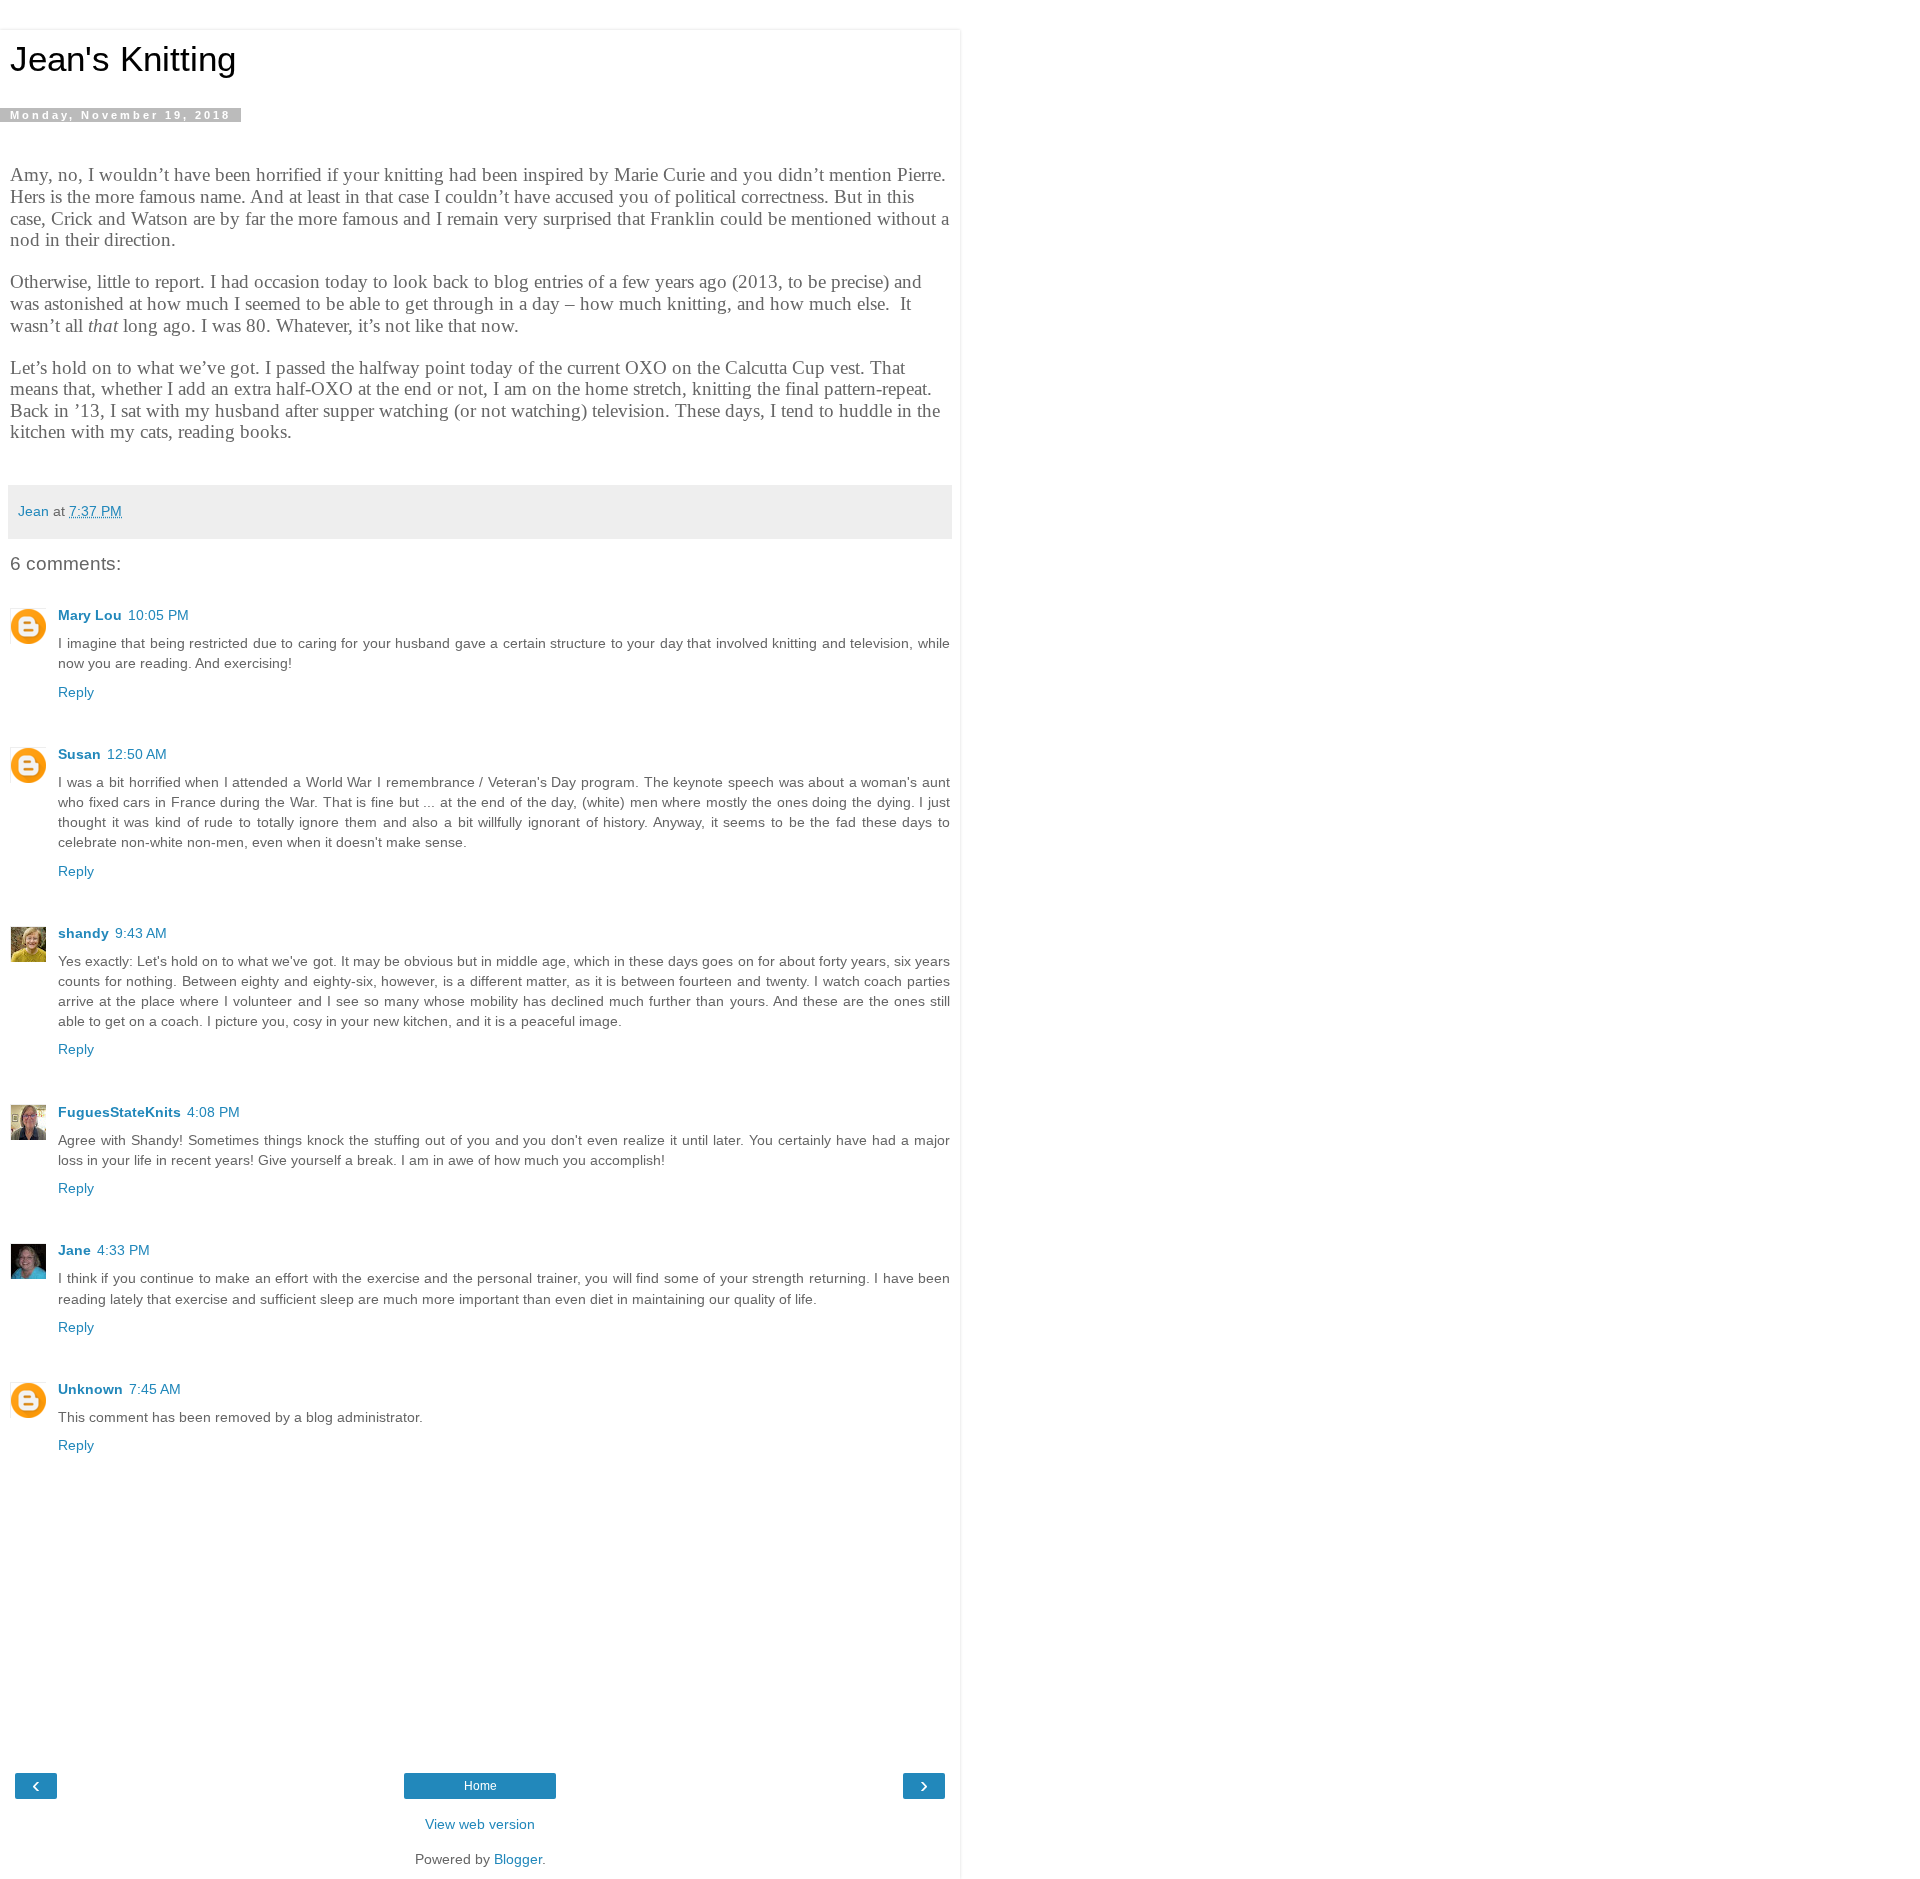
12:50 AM (137, 754)
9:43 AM (141, 933)
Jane (74, 1250)
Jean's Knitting (123, 59)
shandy (83, 933)
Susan (79, 754)
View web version (480, 1824)
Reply (76, 692)
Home (480, 1786)
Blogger (518, 1859)
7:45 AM (155, 1389)
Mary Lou (90, 615)
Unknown (90, 1389)
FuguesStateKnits (119, 1112)
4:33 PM (123, 1250)
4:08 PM (213, 1112)
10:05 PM (158, 615)
